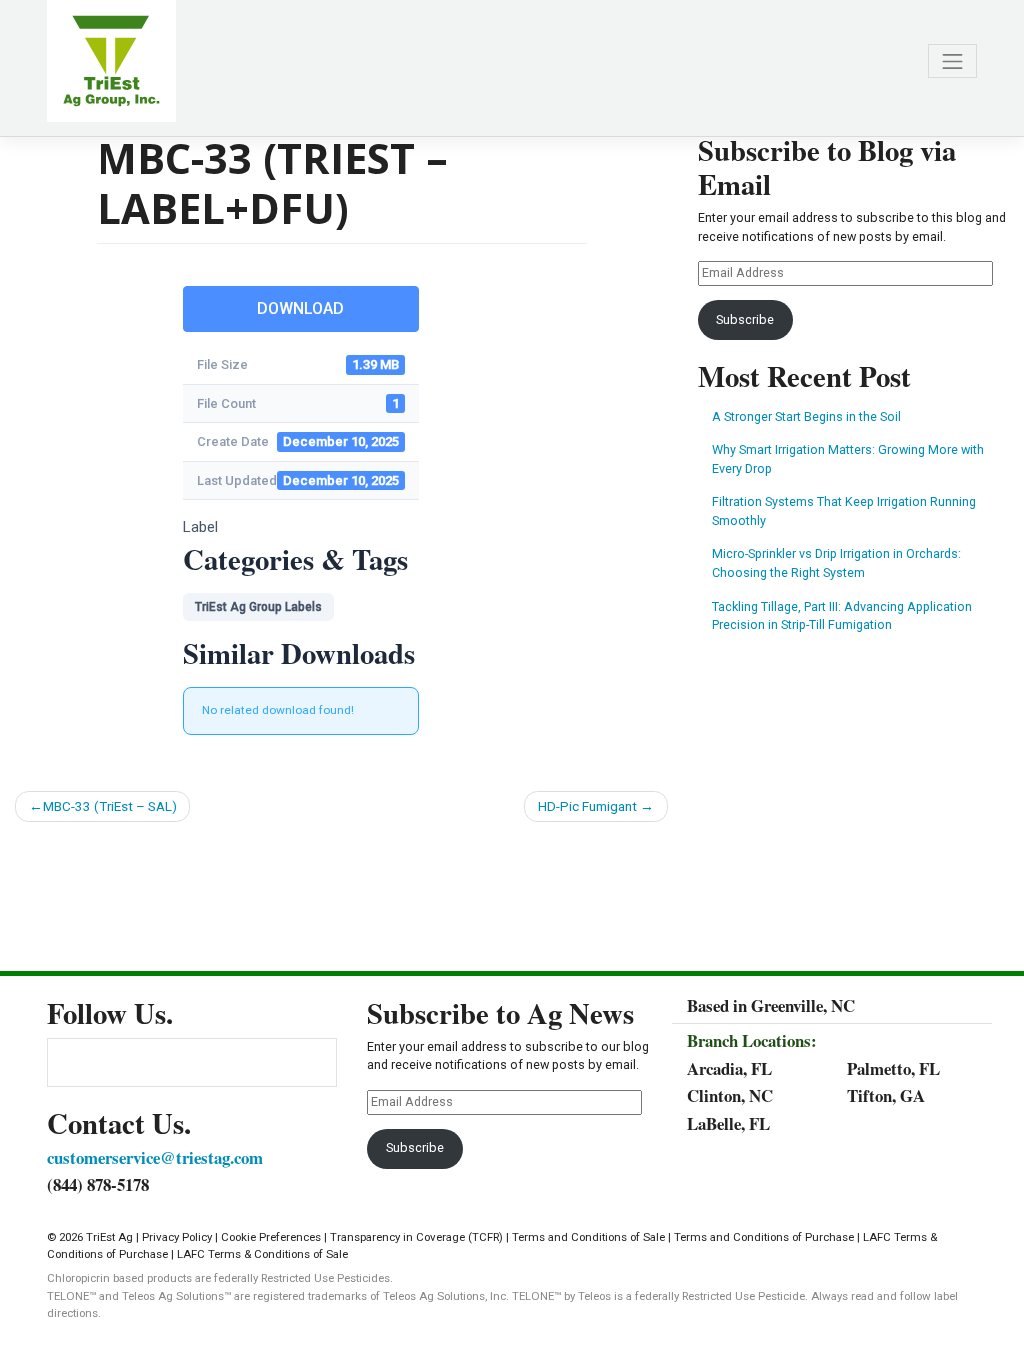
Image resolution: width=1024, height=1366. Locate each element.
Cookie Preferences (271, 1237)
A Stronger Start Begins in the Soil (806, 416)
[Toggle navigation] (952, 61)
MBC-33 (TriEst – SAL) (110, 806)
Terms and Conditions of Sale (588, 1237)
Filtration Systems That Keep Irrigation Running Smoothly (844, 511)
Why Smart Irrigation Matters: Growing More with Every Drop (848, 459)
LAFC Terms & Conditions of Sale (262, 1254)
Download (300, 308)
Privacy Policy (177, 1237)
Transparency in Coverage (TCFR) (416, 1237)
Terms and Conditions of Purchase (764, 1237)
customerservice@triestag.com (155, 1157)
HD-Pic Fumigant (587, 806)
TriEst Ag (109, 1237)
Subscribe (745, 319)
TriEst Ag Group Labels (258, 607)
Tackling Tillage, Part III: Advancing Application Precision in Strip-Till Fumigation (842, 616)
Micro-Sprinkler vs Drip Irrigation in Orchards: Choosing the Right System (836, 563)
